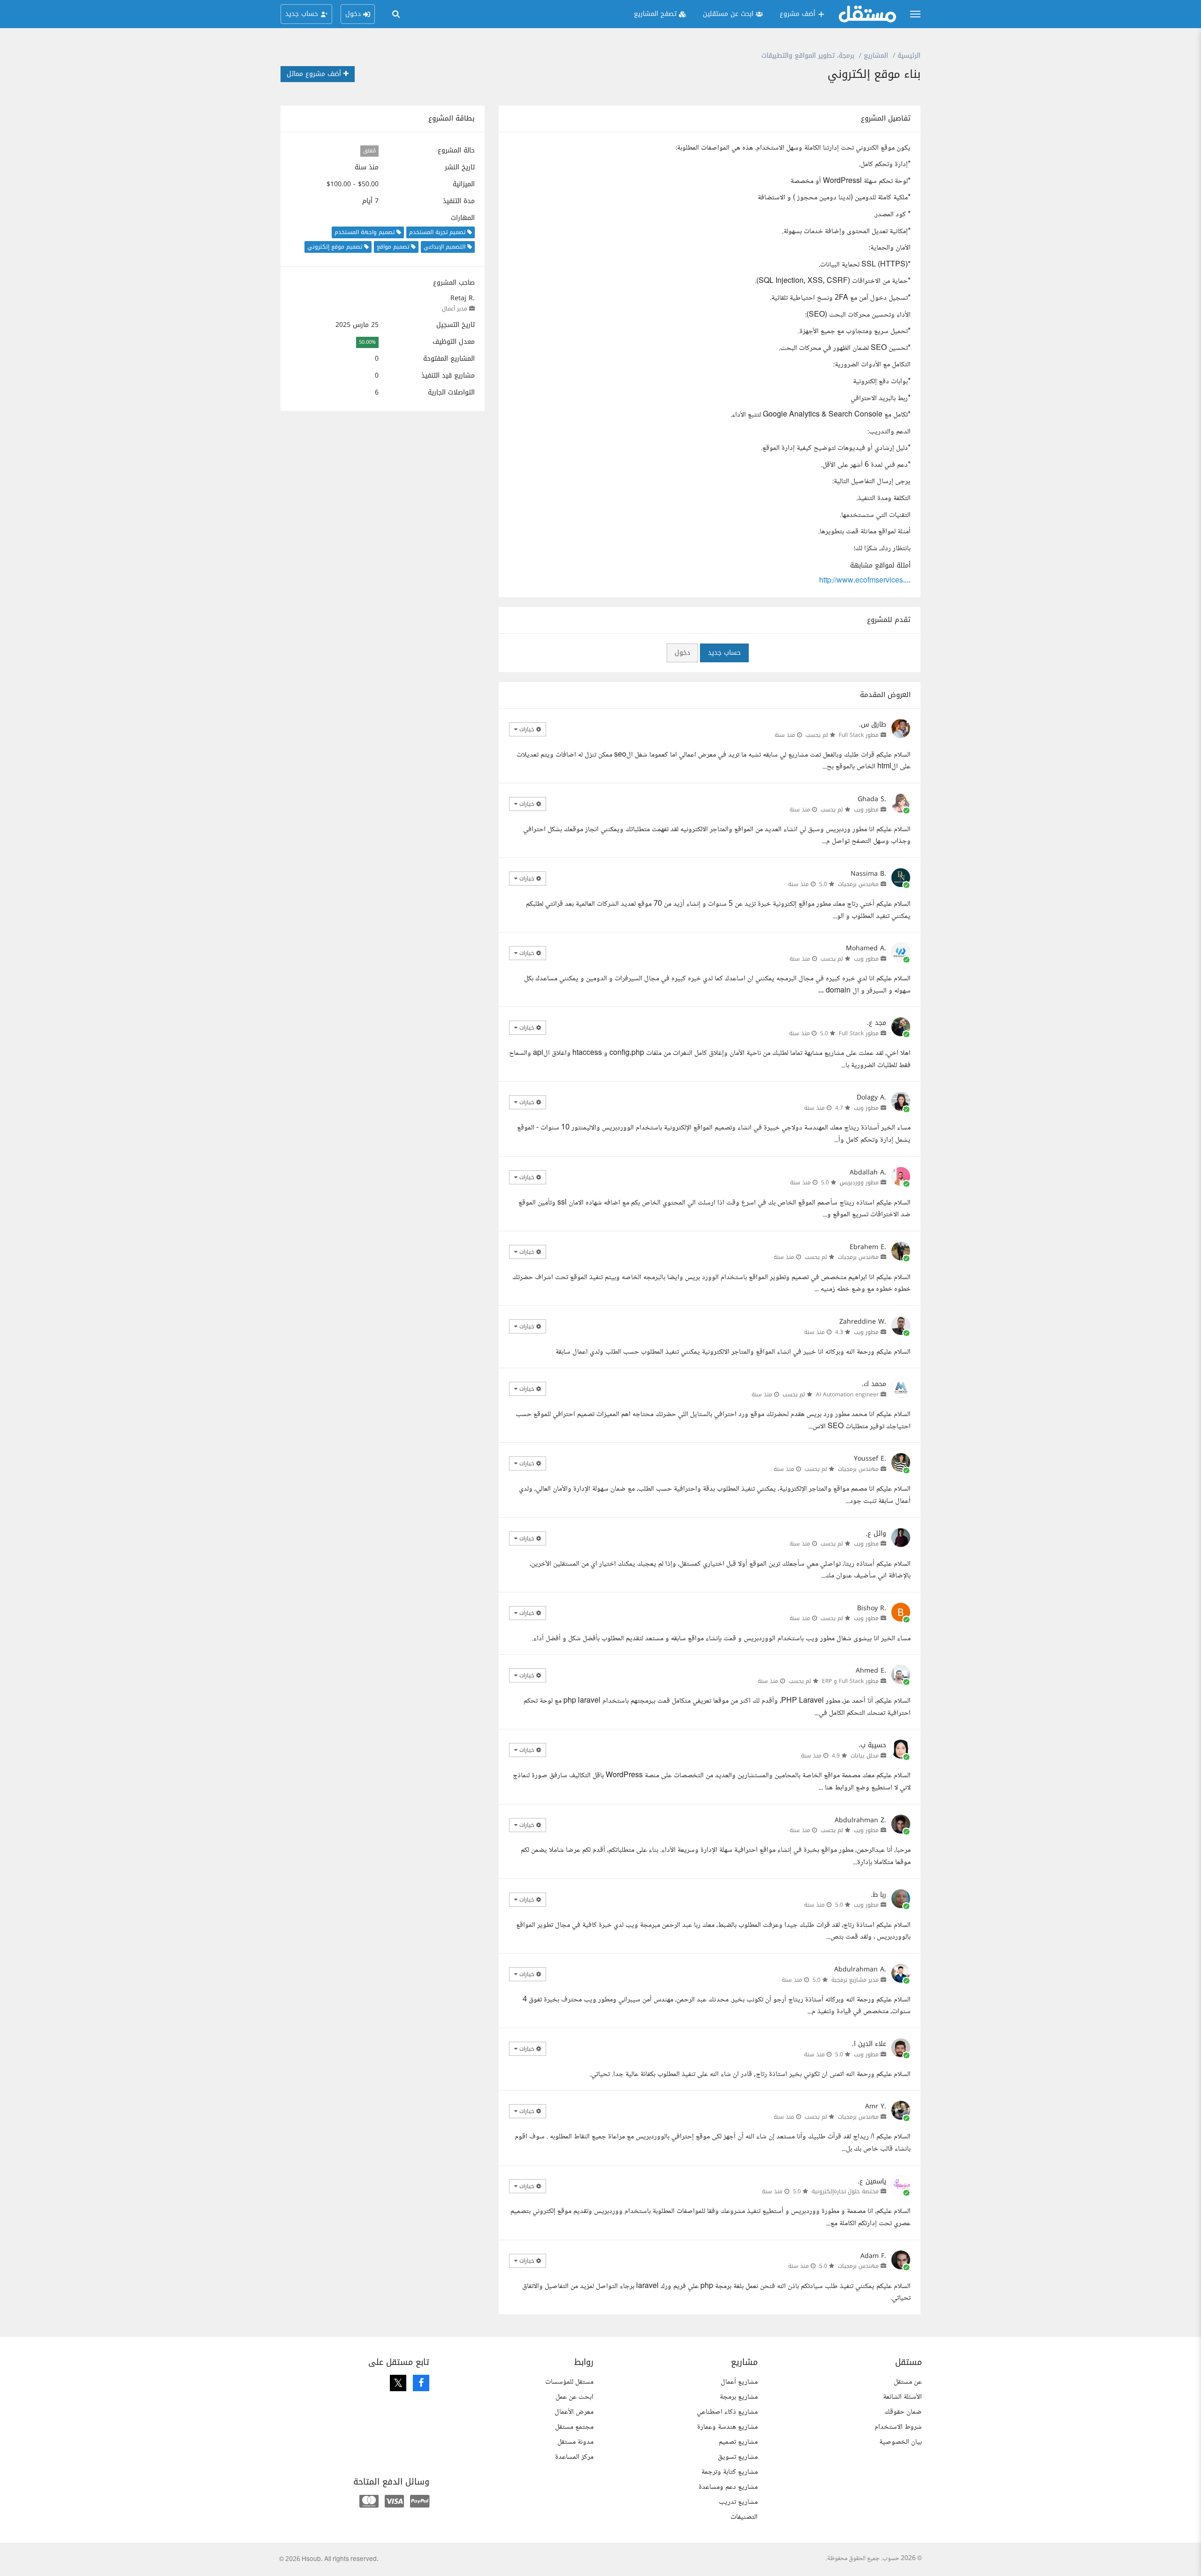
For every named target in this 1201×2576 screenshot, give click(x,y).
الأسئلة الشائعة (902, 2397)
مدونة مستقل (575, 2442)
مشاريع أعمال (739, 2382)
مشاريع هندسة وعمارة (727, 2427)
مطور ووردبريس (859, 1182)
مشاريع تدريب (738, 2502)
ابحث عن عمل (574, 2397)
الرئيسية (909, 56)
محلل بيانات (865, 1756)
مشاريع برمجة (739, 2397)
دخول (682, 653)
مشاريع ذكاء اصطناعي (727, 2412)
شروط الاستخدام (898, 2427)
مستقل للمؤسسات (569, 2382)
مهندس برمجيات (858, 884)
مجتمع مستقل (574, 2427)
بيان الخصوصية (901, 2442)
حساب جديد (724, 653)
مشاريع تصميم (738, 2442)
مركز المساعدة (574, 2457)
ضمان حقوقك (903, 2412)
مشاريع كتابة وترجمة (730, 2472)
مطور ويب (866, 810)
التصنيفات (744, 2517)
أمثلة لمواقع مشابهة (880, 566)
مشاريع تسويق (738, 2457)
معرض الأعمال (574, 2412)
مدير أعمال (455, 309)
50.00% (367, 342)
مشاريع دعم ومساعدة (728, 2487)
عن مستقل (908, 2382)
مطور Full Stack (859, 735)
